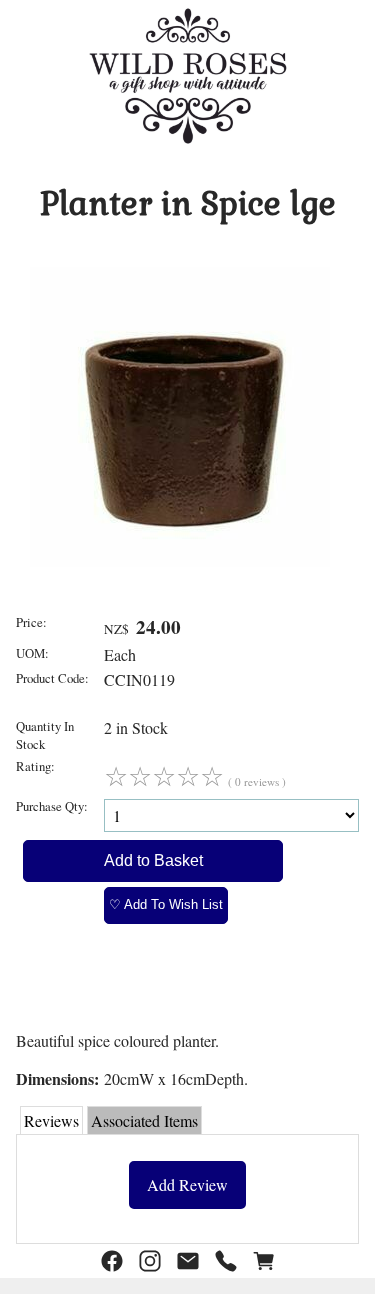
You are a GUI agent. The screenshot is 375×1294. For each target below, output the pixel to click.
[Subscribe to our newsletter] (188, 1261)
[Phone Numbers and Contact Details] (226, 1261)
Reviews (51, 1120)
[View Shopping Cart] (264, 1261)
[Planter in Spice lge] (180, 560)
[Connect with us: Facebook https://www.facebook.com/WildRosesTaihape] (112, 1261)
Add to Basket (153, 860)
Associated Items (144, 1120)
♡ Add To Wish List (166, 904)
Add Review (187, 1184)
